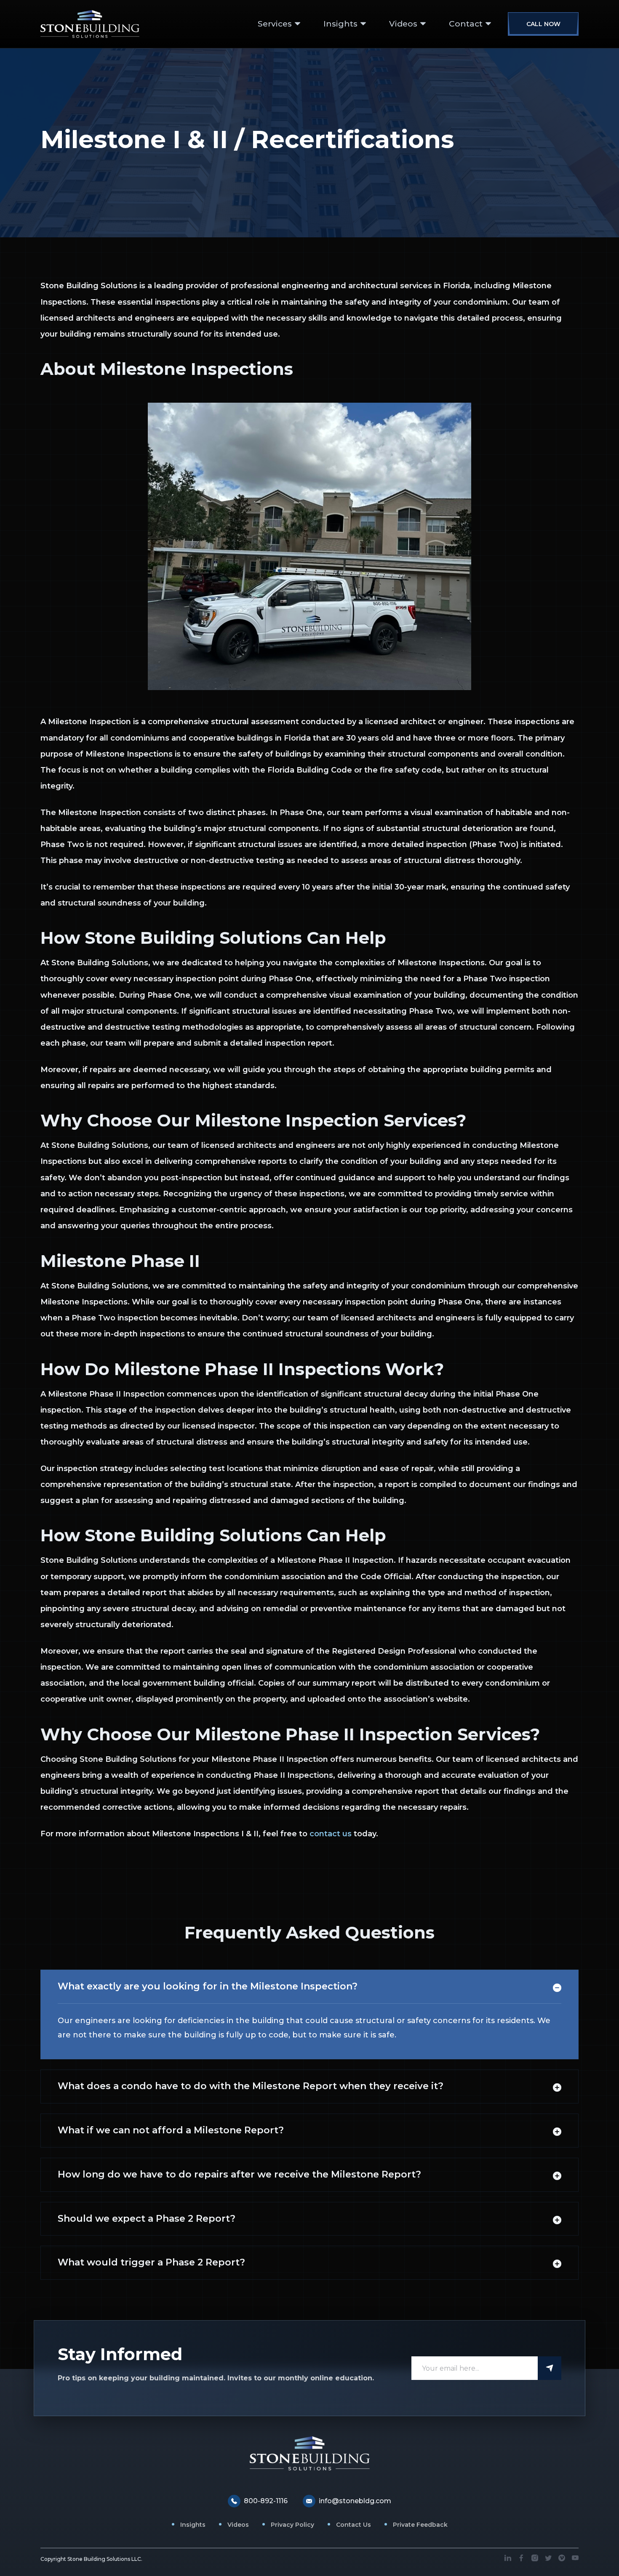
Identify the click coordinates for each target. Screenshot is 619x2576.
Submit (550, 2368)
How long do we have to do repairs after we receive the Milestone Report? (239, 2174)
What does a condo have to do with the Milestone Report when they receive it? (251, 2086)
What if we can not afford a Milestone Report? (171, 2130)
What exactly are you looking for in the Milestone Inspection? (208, 1986)
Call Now (543, 24)
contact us (331, 1834)
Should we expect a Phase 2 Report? (147, 2219)
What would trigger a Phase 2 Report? (151, 2262)
